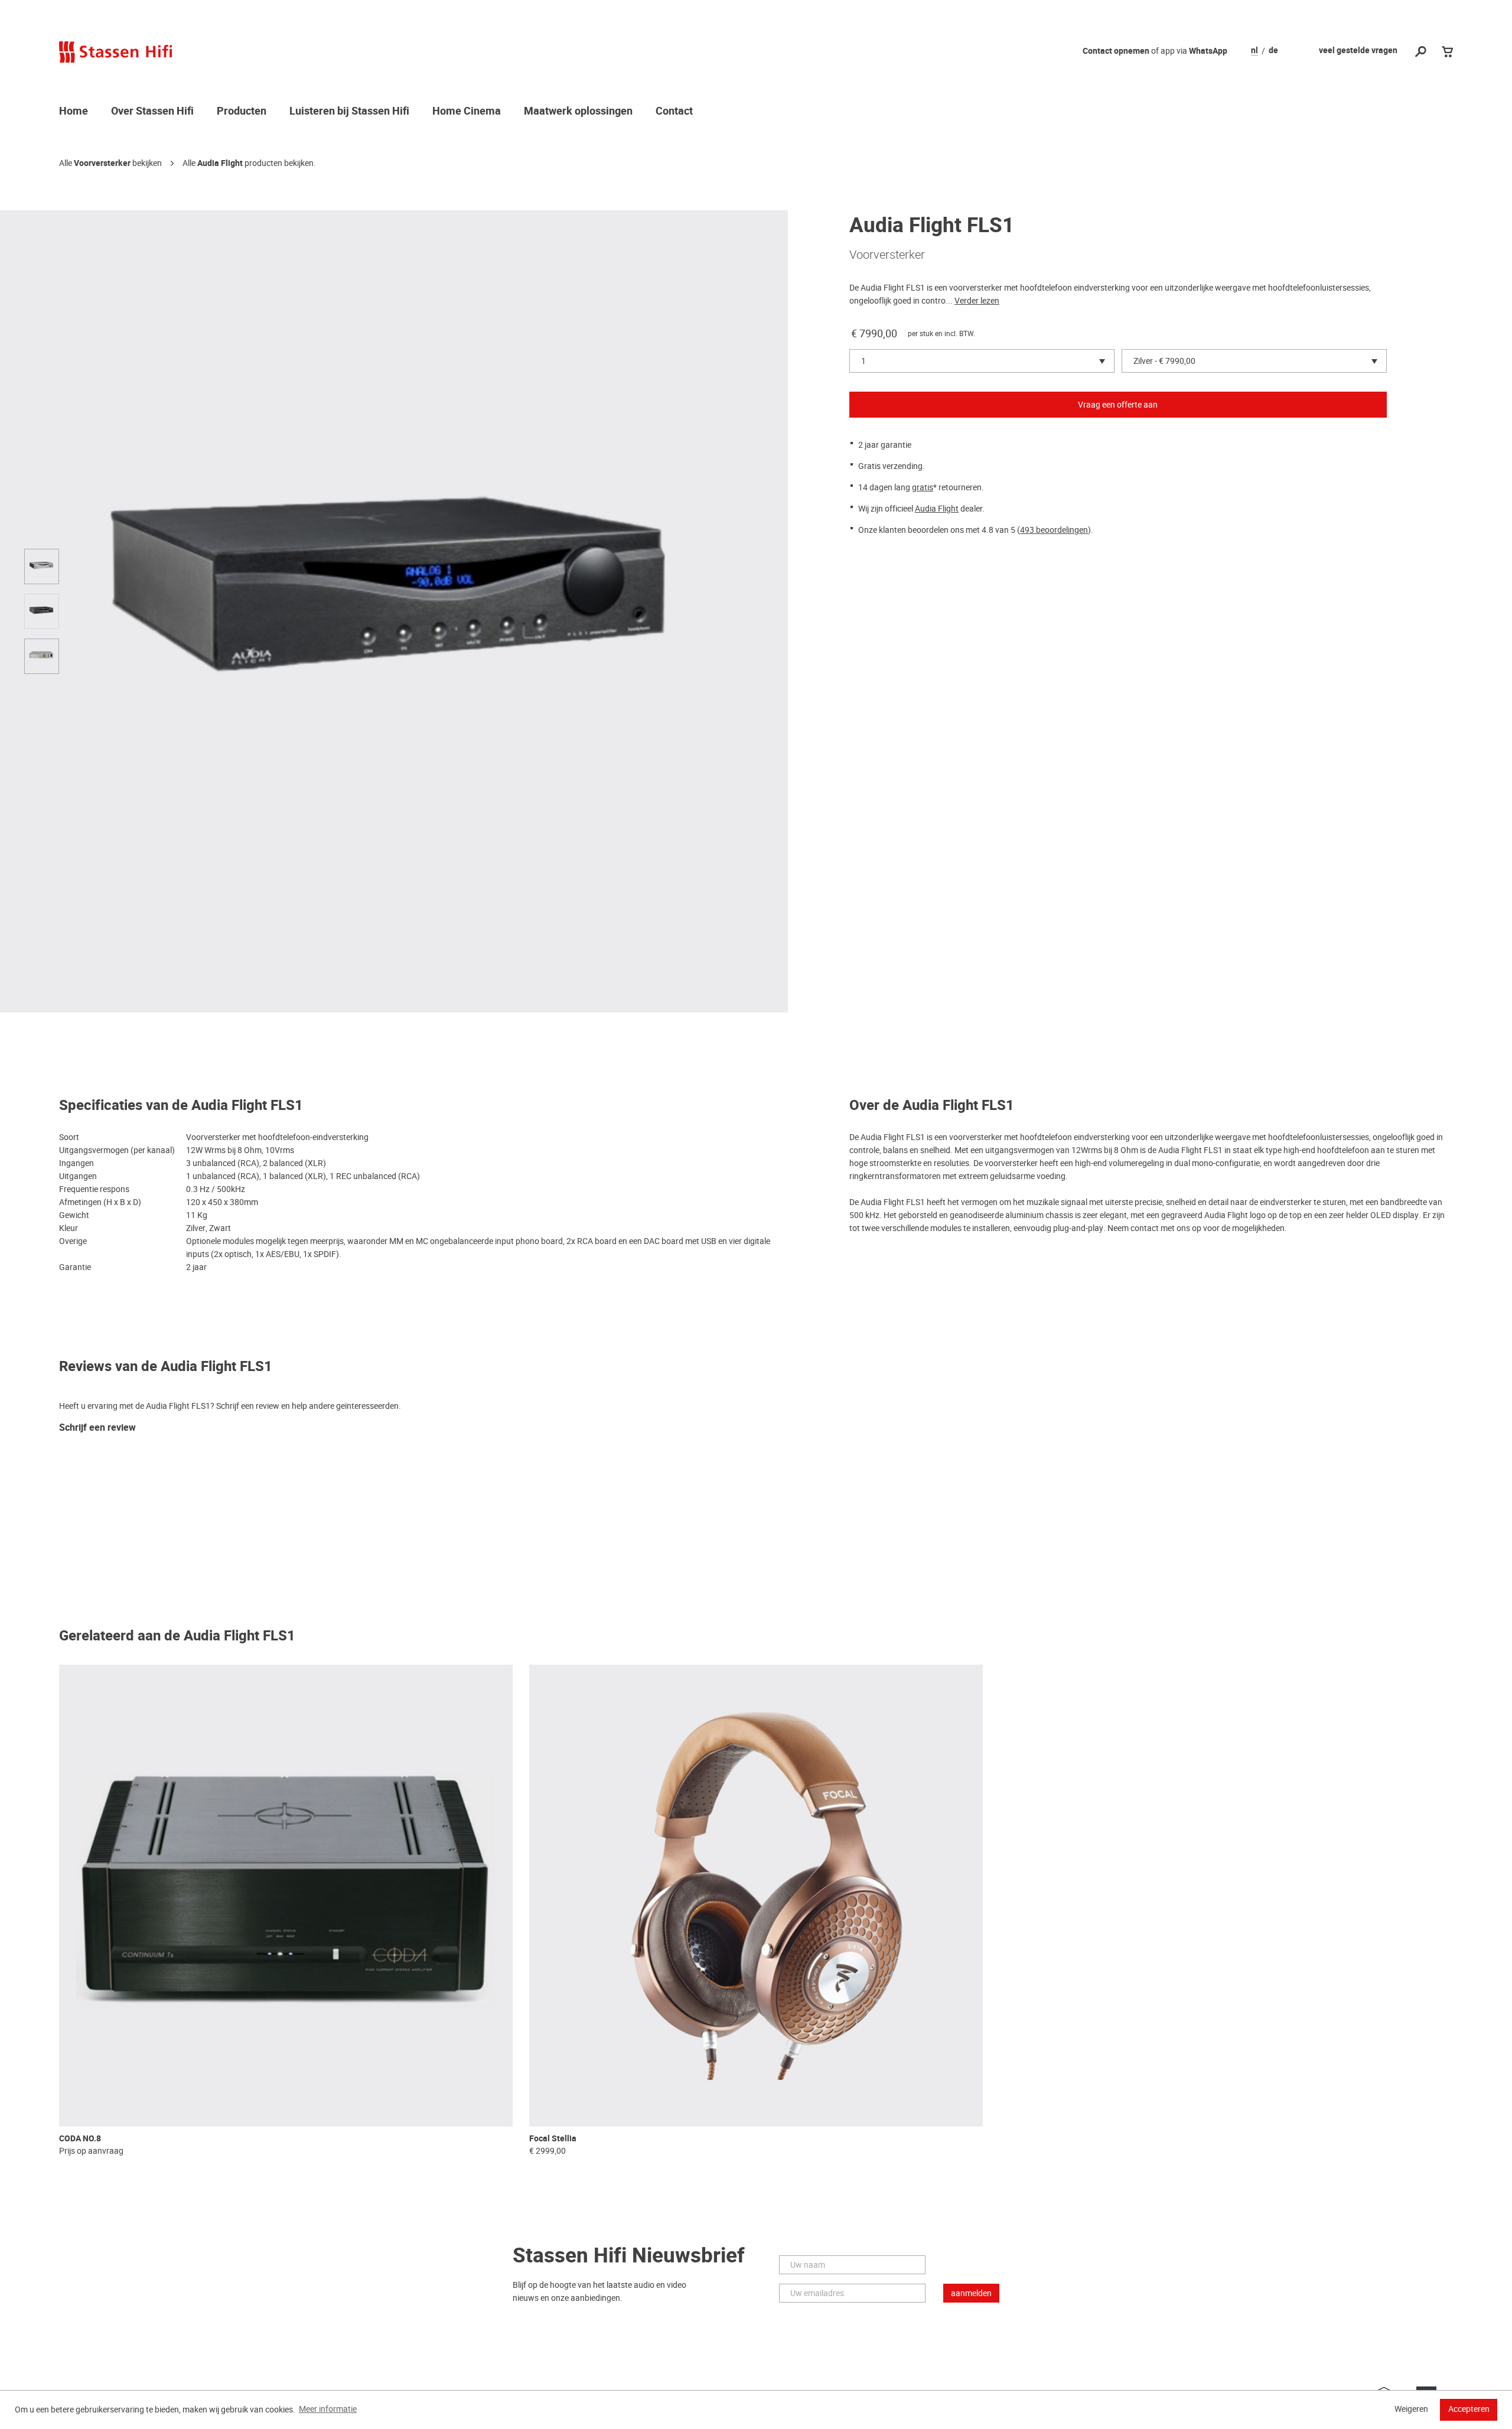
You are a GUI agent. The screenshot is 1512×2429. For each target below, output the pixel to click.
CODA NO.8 (80, 2139)
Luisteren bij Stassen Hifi (349, 112)
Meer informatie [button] (328, 2409)
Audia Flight (220, 163)
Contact (674, 112)
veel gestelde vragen (1358, 51)
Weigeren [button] (1411, 2409)
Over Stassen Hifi (152, 112)
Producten (242, 112)
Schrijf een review (97, 1428)
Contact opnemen (1116, 51)
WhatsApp (1208, 51)
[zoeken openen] (1421, 52)
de (1273, 51)
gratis (923, 487)
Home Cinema (467, 112)
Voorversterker (102, 163)
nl (1254, 51)
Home (74, 112)
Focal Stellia (553, 2139)
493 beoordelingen (1054, 530)
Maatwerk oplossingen (578, 112)
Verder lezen (977, 301)
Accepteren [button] (1469, 2409)
